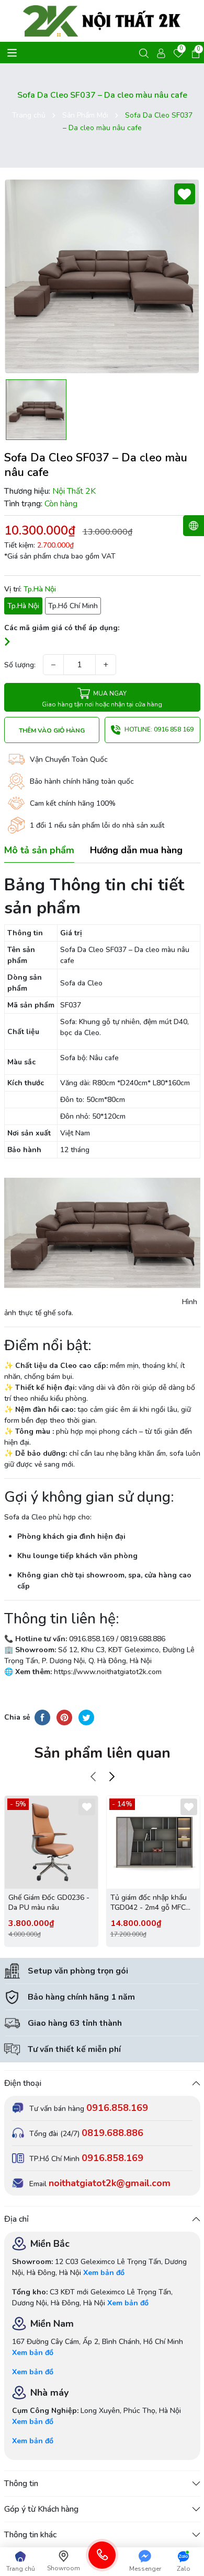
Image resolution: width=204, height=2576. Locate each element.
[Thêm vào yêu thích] (185, 194)
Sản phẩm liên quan (102, 1753)
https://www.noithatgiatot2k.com (107, 1672)
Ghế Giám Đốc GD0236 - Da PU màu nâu (49, 1903)
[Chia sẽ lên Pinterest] (64, 1717)
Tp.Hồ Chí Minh (73, 606)
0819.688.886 (112, 2133)
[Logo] (102, 21)
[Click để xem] (102, 276)
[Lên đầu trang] (187, 2539)
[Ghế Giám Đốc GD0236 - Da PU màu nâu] (51, 1842)
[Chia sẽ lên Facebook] (42, 1717)
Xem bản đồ (104, 2273)
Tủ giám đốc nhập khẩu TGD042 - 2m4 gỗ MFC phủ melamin (149, 1903)
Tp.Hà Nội (23, 606)
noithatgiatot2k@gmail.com (110, 2183)
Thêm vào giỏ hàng (52, 730)
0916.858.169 (117, 2108)
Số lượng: (20, 665)
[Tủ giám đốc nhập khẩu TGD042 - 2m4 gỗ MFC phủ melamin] (153, 1842)
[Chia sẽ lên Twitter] (86, 1717)
